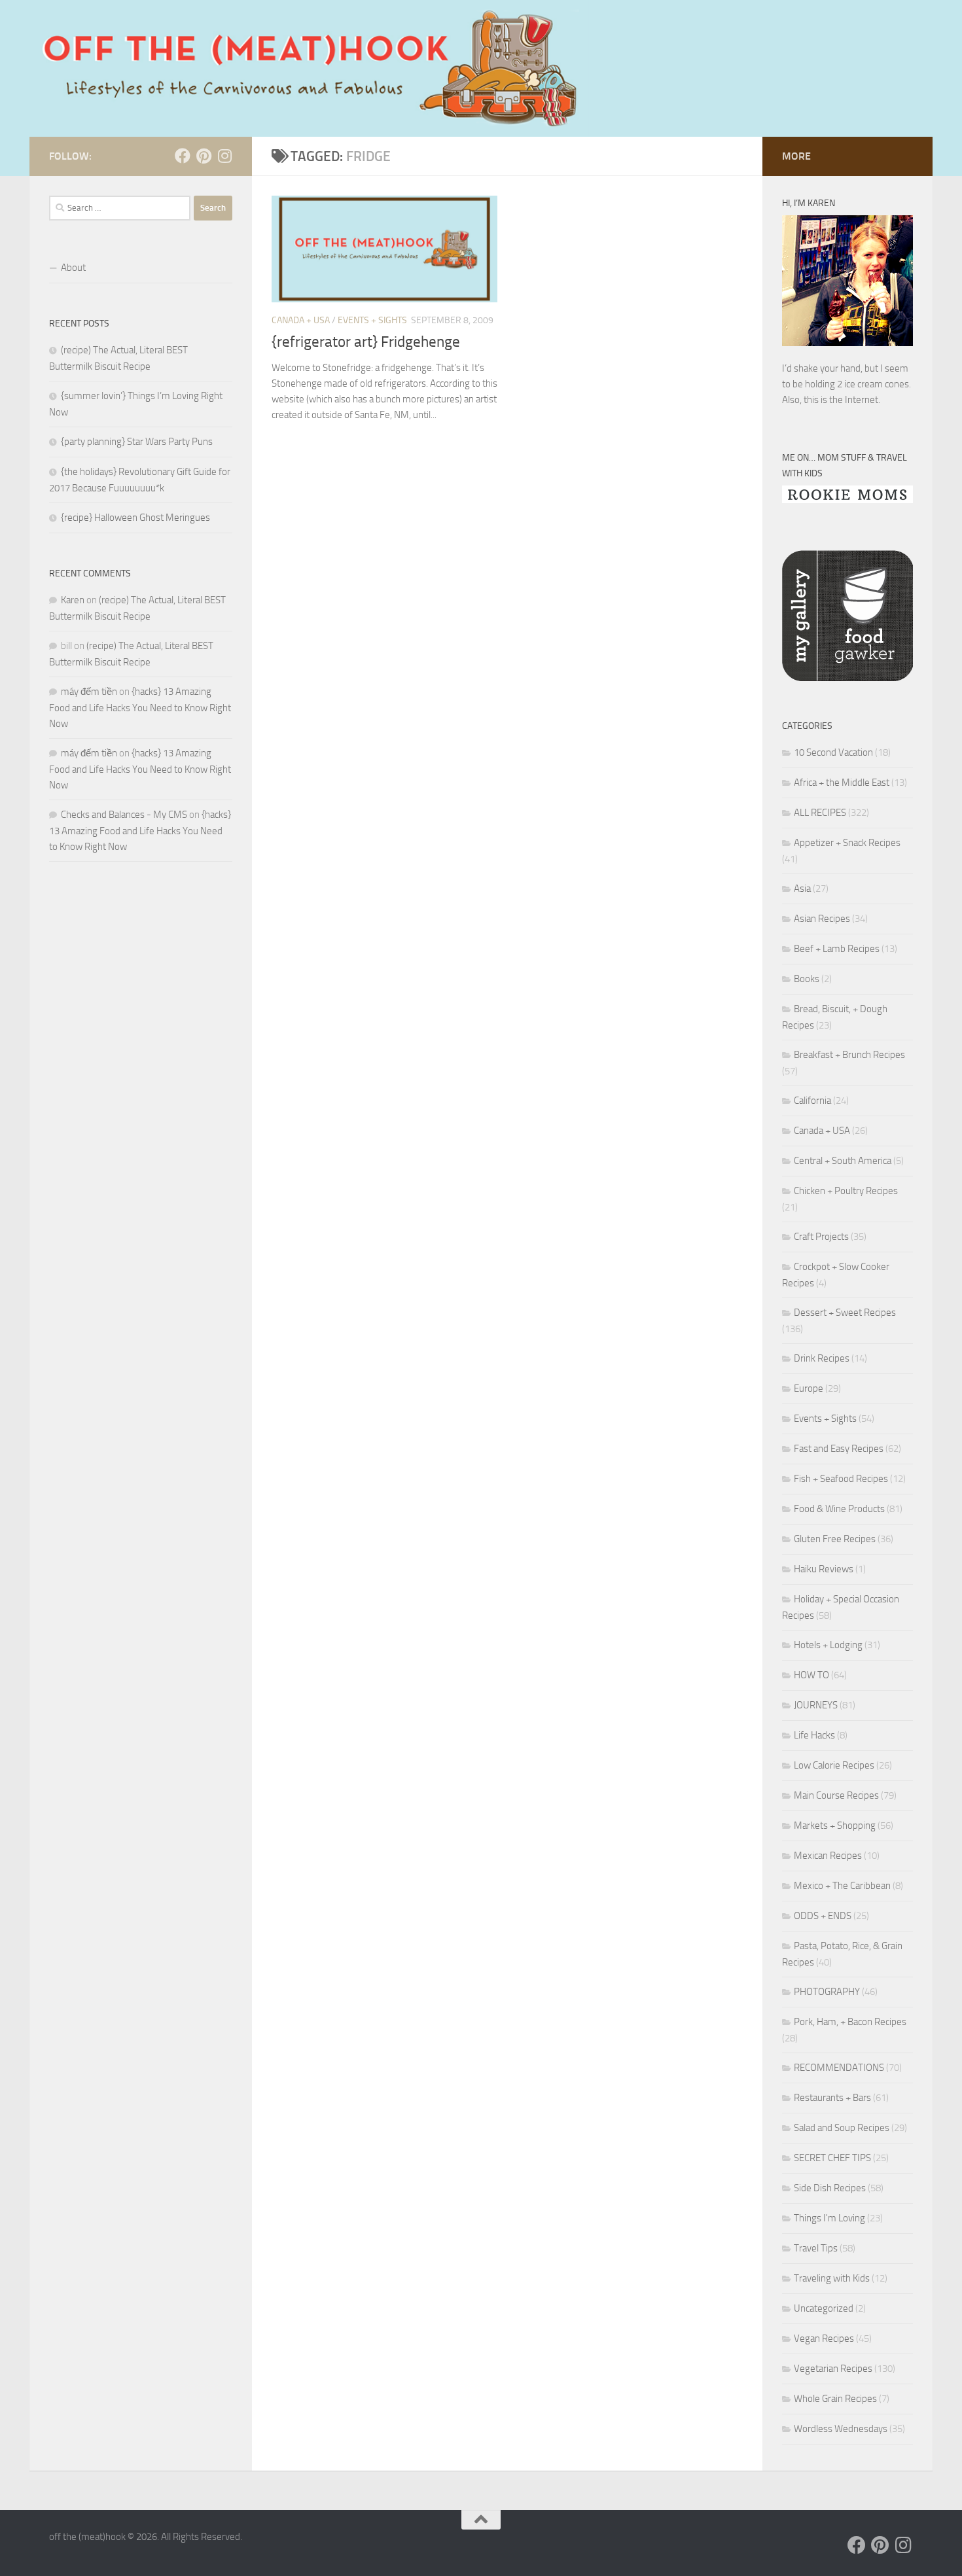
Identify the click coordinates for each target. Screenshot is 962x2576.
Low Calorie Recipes (834, 1765)
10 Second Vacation (833, 752)
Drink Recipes (822, 1358)
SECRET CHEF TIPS (832, 2158)
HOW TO (811, 1675)
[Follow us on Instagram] (224, 156)
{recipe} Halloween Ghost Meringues (135, 518)
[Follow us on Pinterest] (204, 156)
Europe (809, 1388)
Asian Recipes (822, 919)
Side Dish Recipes (830, 2188)
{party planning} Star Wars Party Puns (137, 442)
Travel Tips (816, 2248)
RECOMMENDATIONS (839, 2068)
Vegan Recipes (824, 2338)
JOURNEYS (816, 1705)
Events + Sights (372, 320)
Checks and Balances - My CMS (124, 815)
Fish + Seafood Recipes (841, 1479)
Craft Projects (821, 1237)
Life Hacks (814, 1735)
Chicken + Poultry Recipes (846, 1191)
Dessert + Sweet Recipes (845, 1313)
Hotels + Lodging (828, 1645)
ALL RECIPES (820, 813)
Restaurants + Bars (832, 2098)
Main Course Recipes (836, 1795)
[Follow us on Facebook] (183, 156)
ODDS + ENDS (823, 1916)
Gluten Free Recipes (835, 1539)
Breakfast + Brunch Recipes (849, 1055)
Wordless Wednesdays (841, 2429)
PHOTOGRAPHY (827, 1992)
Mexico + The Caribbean (842, 1886)
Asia (802, 889)
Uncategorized (824, 2308)
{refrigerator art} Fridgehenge (366, 342)
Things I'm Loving (829, 2218)
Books (807, 979)
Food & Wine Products (839, 1509)
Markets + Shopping (835, 1826)
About (73, 268)
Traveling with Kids (832, 2278)
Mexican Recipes (828, 1856)
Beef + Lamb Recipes (837, 949)
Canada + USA (301, 320)
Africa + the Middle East (842, 783)
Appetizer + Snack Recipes (847, 843)
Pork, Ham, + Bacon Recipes (850, 2022)
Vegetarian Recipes (833, 2369)
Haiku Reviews (824, 1569)
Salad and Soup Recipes (842, 2128)
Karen (73, 600)
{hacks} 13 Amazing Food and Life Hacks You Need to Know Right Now (140, 708)
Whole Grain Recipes (835, 2399)
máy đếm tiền (89, 692)
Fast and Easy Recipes (839, 1449)
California (812, 1101)
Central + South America (843, 1161)
